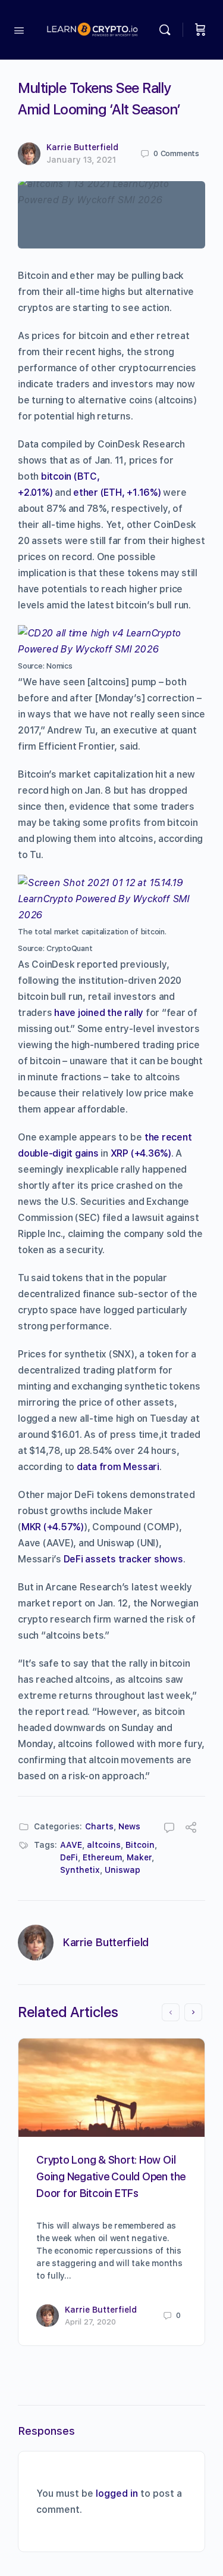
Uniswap (123, 1870)
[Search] (168, 30)
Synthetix (80, 1870)
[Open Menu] (19, 29)
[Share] (191, 1829)
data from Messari (118, 1467)
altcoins (104, 1845)
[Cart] (200, 30)
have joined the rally (99, 1013)
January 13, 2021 (81, 160)
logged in (117, 2493)
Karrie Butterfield (82, 147)
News (129, 1826)
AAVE (71, 1845)
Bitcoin (140, 1845)
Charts (99, 1826)
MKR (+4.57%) (53, 1527)
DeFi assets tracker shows (123, 1559)
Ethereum (102, 1857)
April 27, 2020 (90, 2322)
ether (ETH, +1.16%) (117, 492)
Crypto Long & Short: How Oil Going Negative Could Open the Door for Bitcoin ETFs (111, 2176)
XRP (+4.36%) (141, 1153)
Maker (139, 1857)
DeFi (69, 1857)
